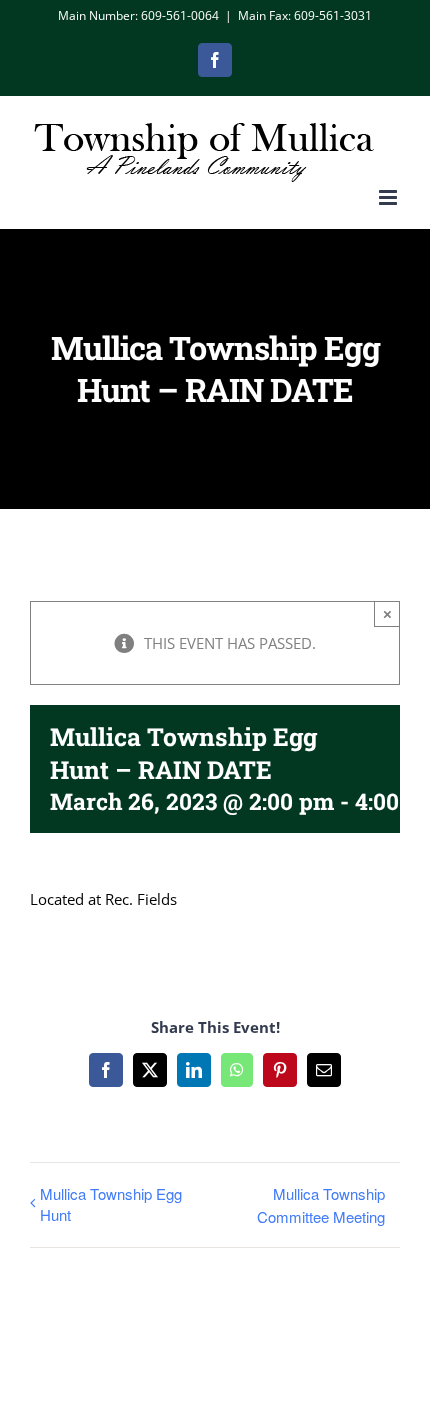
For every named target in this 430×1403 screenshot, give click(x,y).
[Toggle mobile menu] (389, 197)
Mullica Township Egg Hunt (111, 1204)
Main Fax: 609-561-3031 (305, 15)
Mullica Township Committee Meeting (321, 1205)
